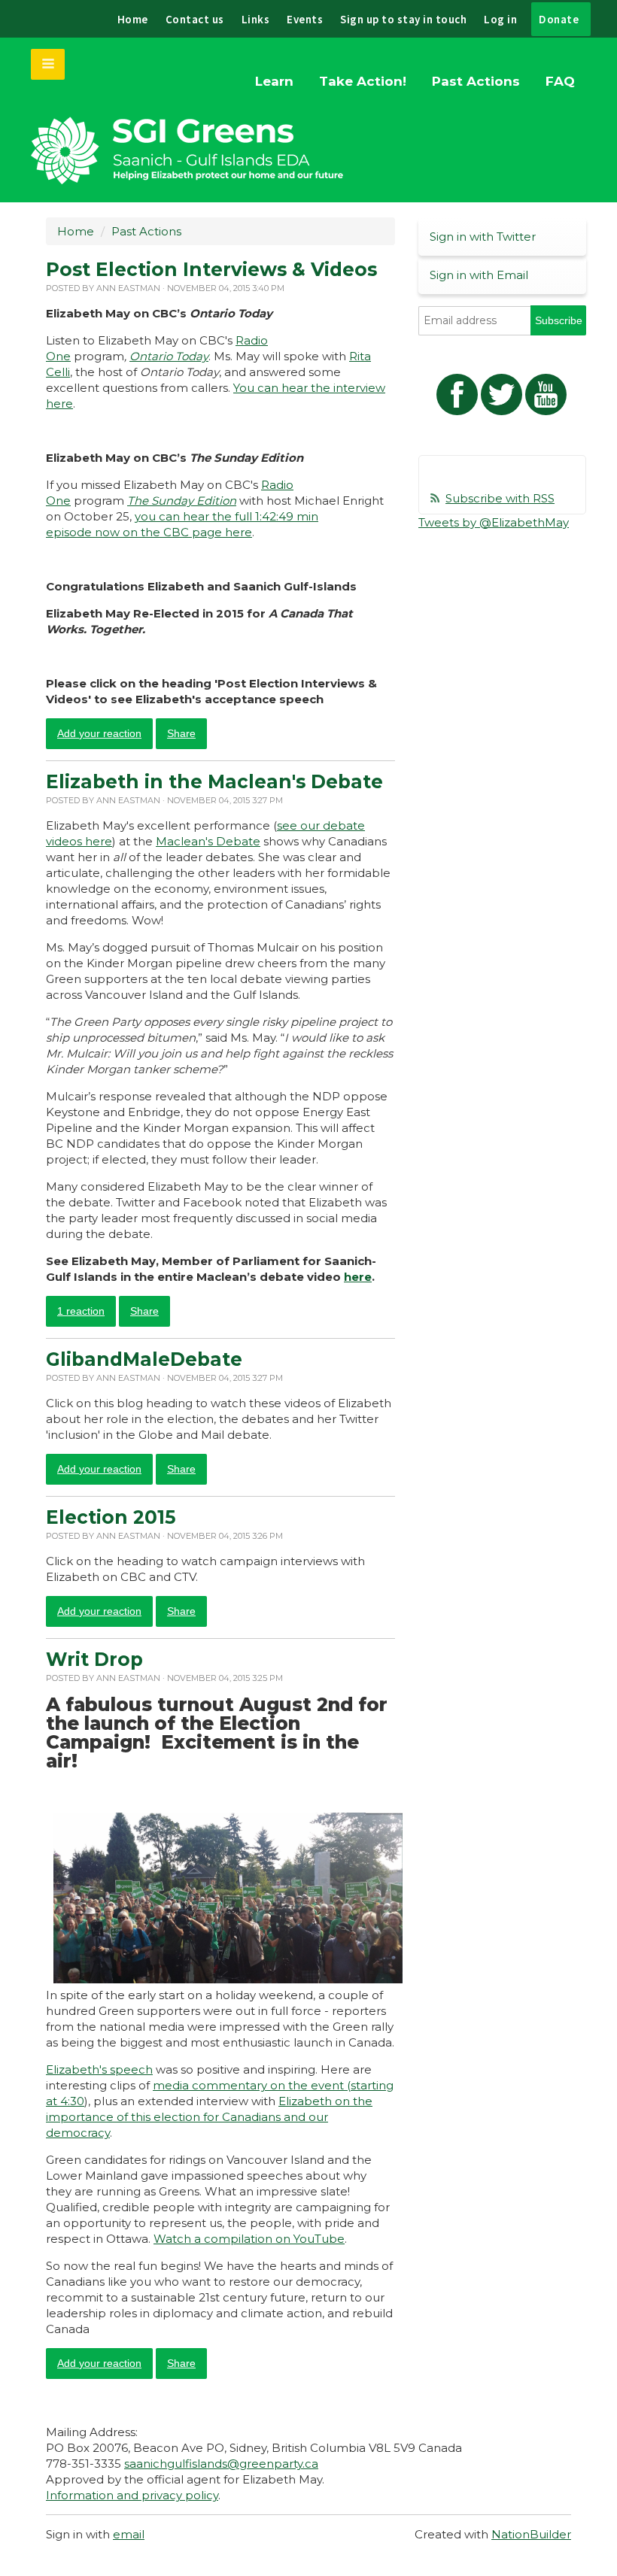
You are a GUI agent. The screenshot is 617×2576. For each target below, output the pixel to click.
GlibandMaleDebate (144, 1359)
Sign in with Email (479, 275)
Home (133, 19)
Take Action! (363, 81)
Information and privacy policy (132, 2495)
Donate (559, 19)
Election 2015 (111, 1517)
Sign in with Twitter (483, 237)
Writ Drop (94, 1659)
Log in (500, 19)
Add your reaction (99, 733)
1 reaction (81, 1311)
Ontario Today (169, 356)
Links (256, 19)
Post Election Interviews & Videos (211, 269)
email (129, 2534)
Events (305, 19)
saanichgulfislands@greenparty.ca (221, 2464)
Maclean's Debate (208, 841)
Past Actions (476, 81)
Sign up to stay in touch (403, 19)
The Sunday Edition (182, 501)
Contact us (195, 19)
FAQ (560, 81)
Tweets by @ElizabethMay (494, 522)
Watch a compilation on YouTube (249, 2239)
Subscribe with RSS (500, 498)
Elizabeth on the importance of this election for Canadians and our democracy (209, 2117)
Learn (274, 81)
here (358, 1277)
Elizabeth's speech (99, 2069)
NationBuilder (531, 2534)
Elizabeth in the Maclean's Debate (214, 781)
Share (181, 733)
